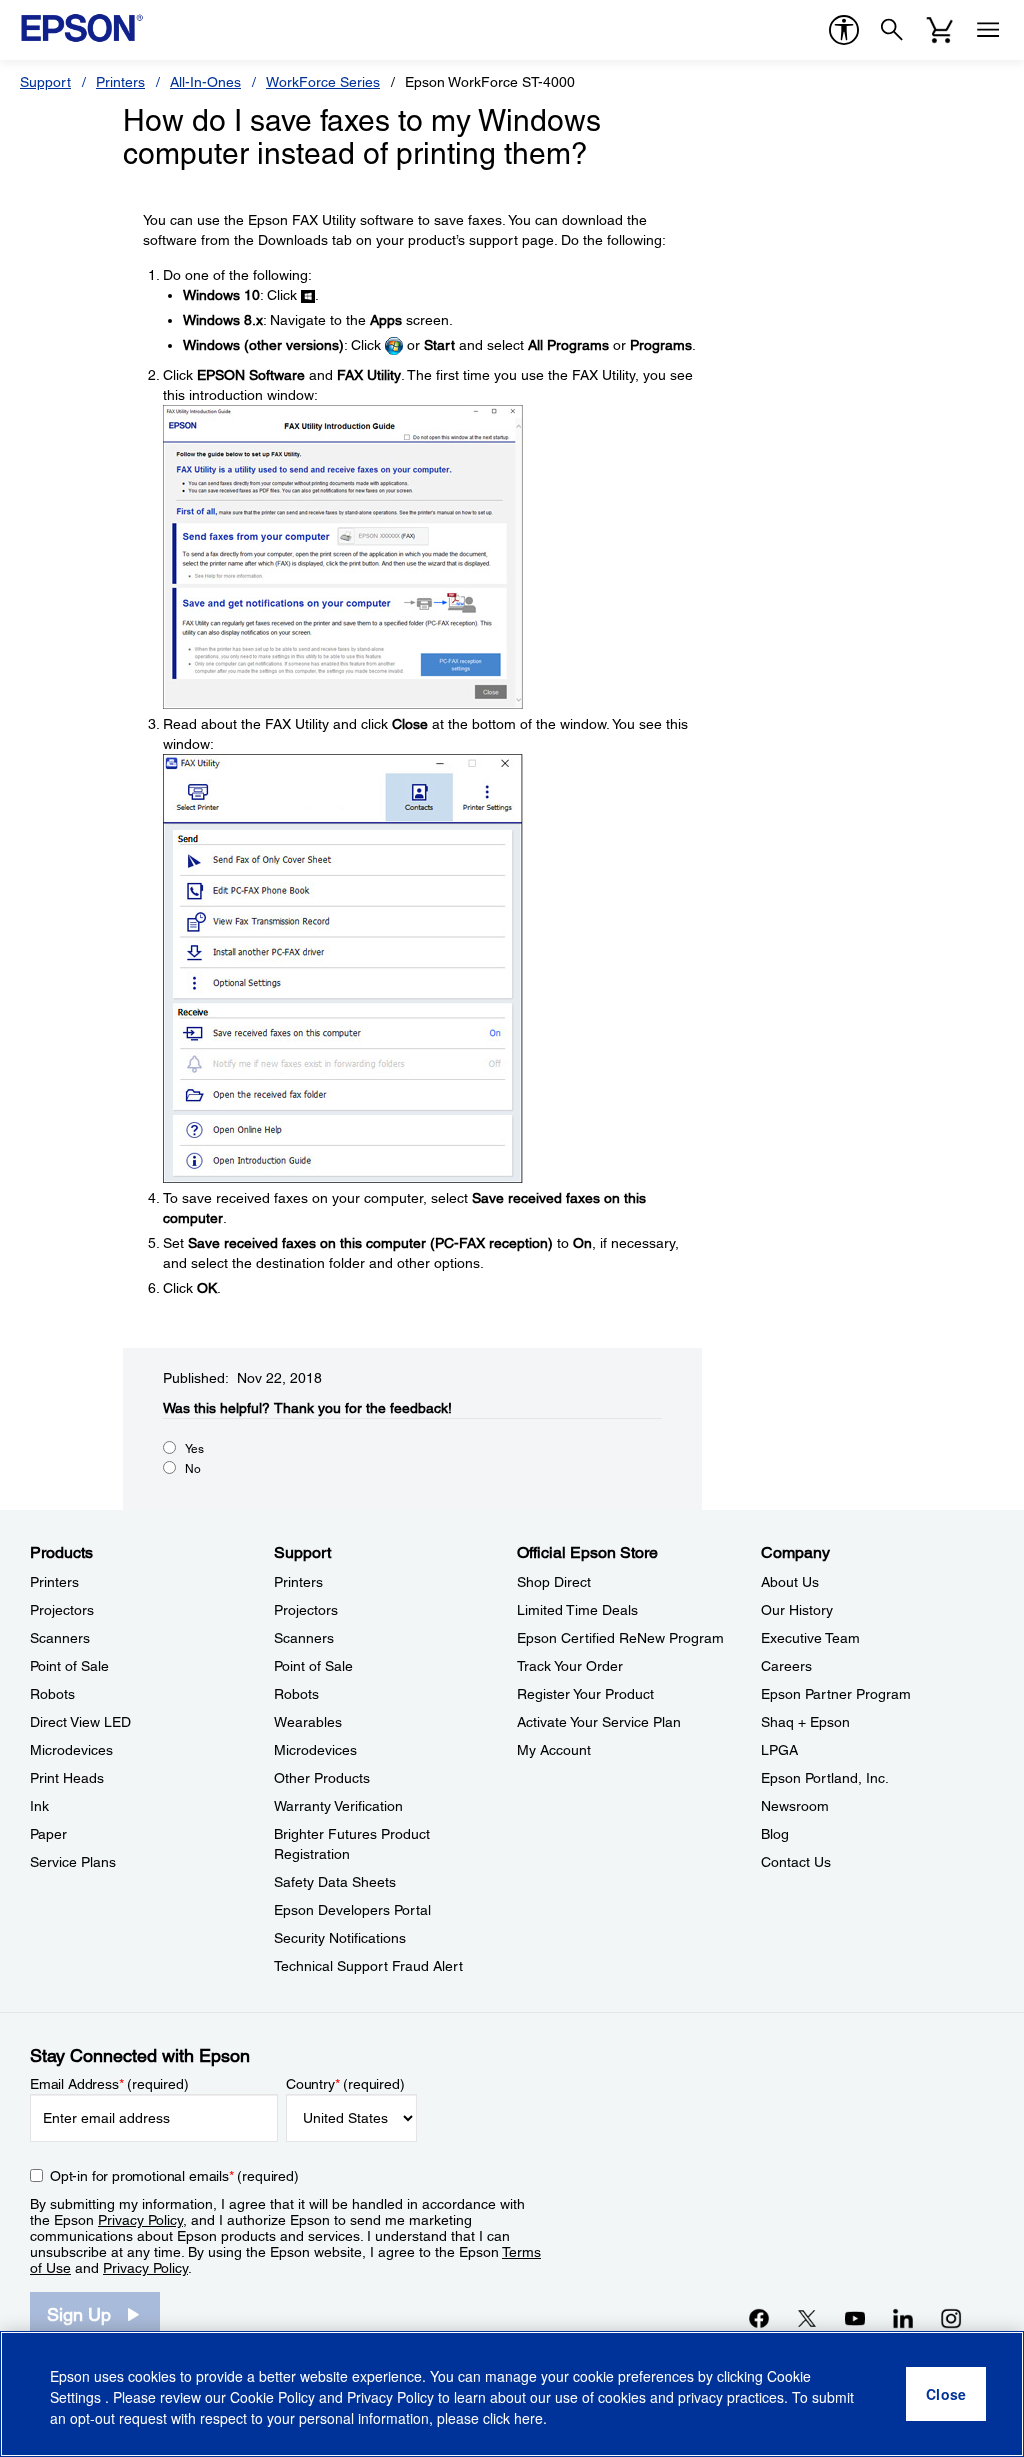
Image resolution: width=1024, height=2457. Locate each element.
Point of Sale (69, 1666)
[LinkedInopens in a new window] (903, 2318)
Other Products (322, 1778)
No (193, 1469)
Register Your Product (585, 1694)
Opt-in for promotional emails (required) (174, 2176)
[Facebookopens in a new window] (759, 2318)
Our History (797, 1610)
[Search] (892, 30)
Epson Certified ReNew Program (620, 1638)
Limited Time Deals (577, 1610)
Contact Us (796, 1862)
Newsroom (795, 1806)
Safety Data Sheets (335, 1882)
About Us (790, 1582)
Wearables (308, 1722)
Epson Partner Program (836, 1694)
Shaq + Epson (805, 1722)
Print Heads (67, 1778)
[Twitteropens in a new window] (807, 2318)
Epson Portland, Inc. (825, 1778)
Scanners (60, 1638)
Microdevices (71, 1750)
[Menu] (988, 30)
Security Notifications (340, 1938)
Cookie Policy (272, 2397)
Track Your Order (570, 1666)
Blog (775, 1834)
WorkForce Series (323, 82)
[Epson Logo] (82, 28)
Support (45, 82)
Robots (52, 1694)
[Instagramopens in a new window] (951, 2318)
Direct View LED (80, 1722)
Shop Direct (554, 1582)
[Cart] (940, 30)
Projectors (62, 1610)
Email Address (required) (109, 2084)
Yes (194, 1449)
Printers (120, 82)
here (528, 2418)
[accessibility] (844, 30)
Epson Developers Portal (352, 1910)
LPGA (779, 1750)
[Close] (946, 2394)
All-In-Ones (205, 82)
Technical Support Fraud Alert (368, 1966)
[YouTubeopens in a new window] (855, 2318)
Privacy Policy (140, 2220)
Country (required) (345, 2084)
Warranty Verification (338, 1806)
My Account (554, 1750)
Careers (786, 1666)
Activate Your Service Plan (599, 1722)
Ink (39, 1806)
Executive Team (810, 1638)
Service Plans (73, 1862)
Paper (48, 1834)
